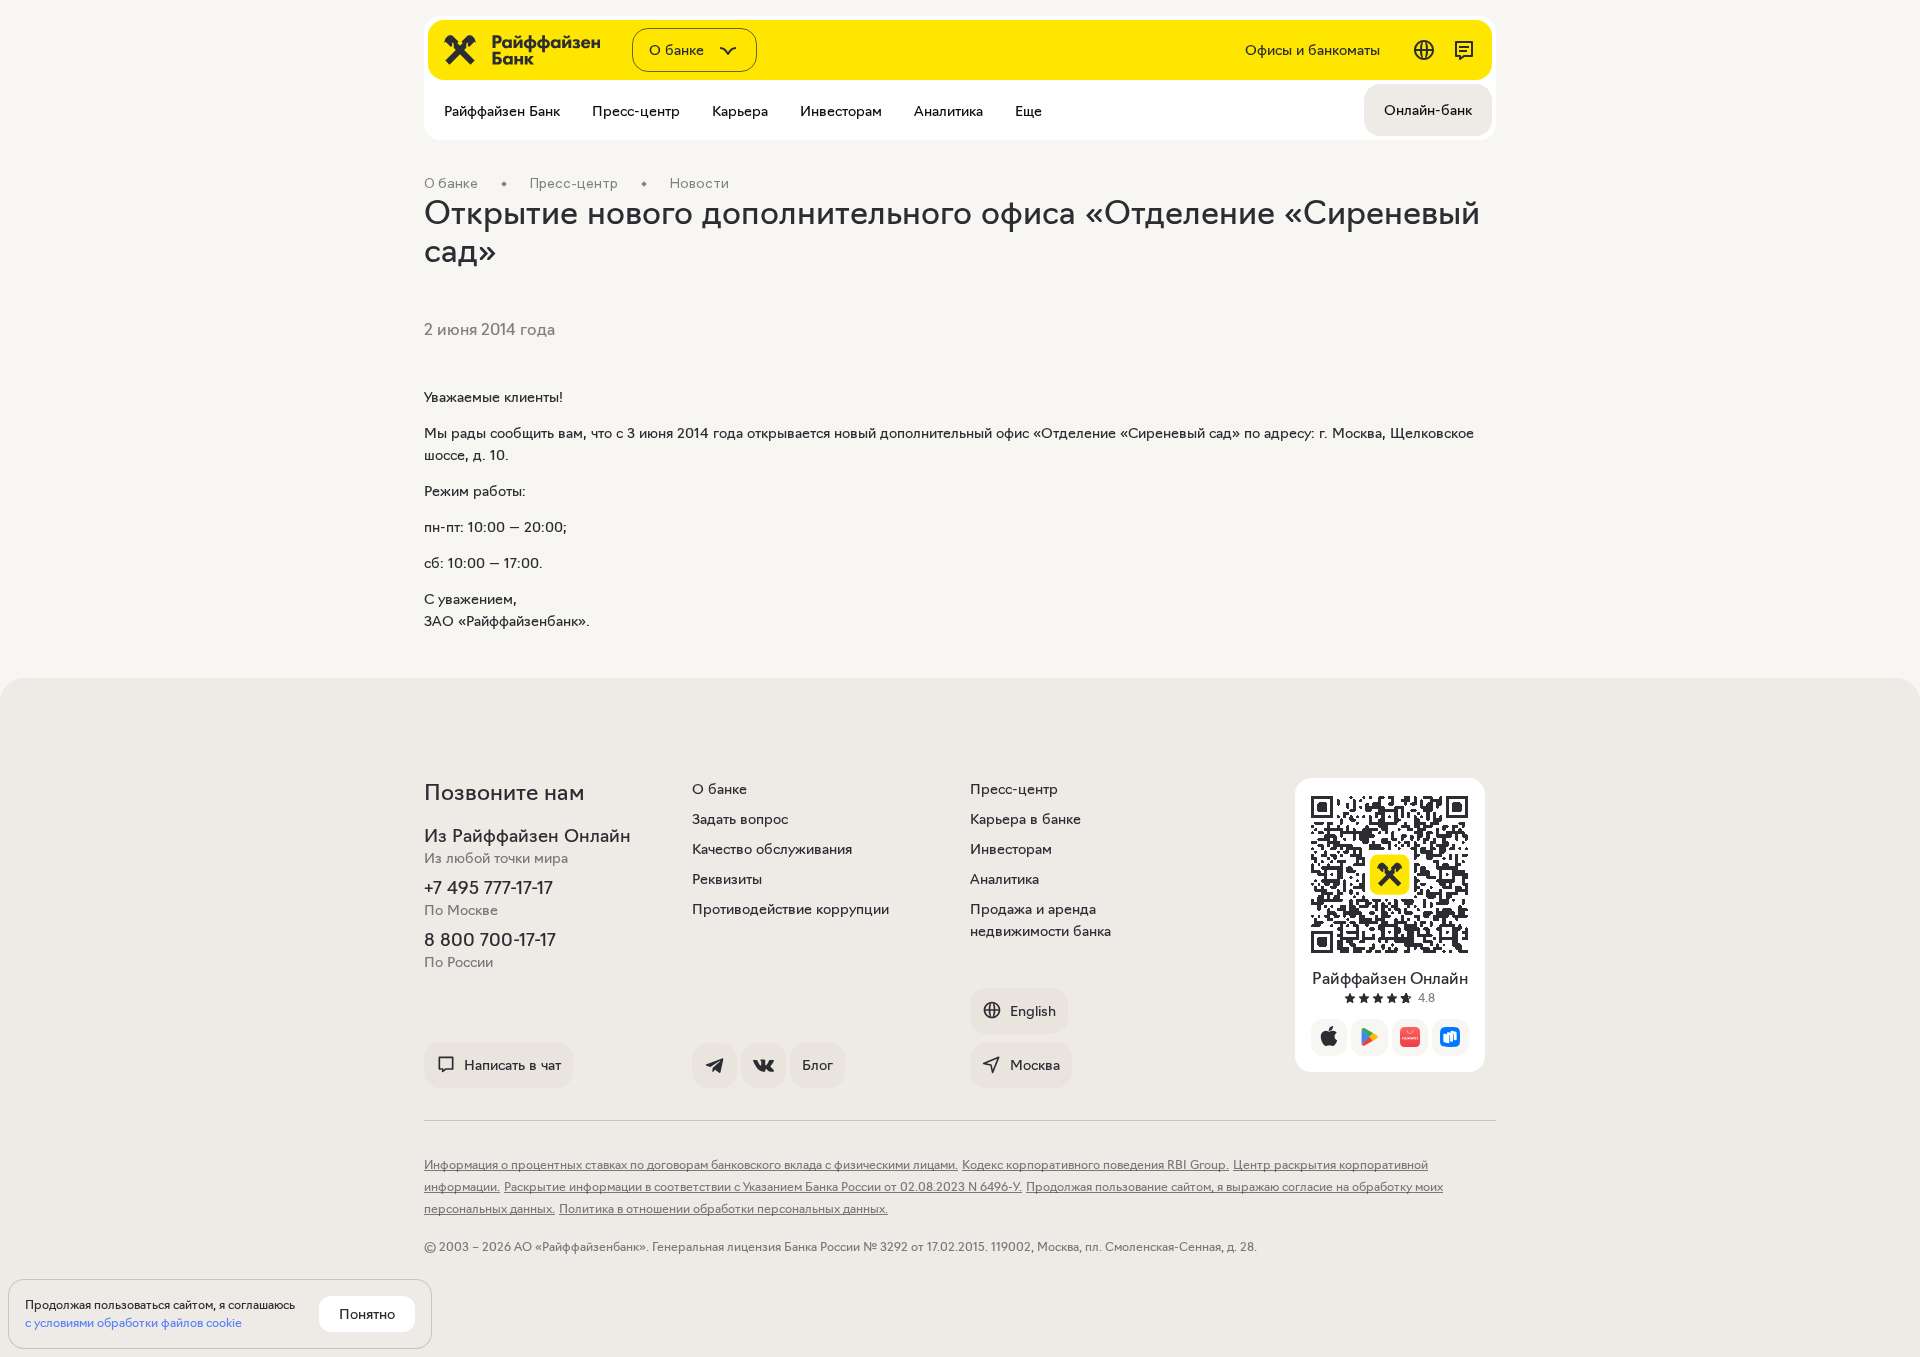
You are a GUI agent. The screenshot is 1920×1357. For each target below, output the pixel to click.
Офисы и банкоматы (1312, 50)
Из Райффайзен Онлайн (527, 836)
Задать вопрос (740, 819)
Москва (1035, 1065)
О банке (719, 789)
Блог (817, 1065)
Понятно (367, 1314)
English (1033, 1011)
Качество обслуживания (772, 849)
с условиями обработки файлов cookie (133, 1322)
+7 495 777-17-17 (488, 888)
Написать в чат (512, 1065)
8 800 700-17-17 (490, 940)
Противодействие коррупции (790, 909)
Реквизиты (727, 879)
